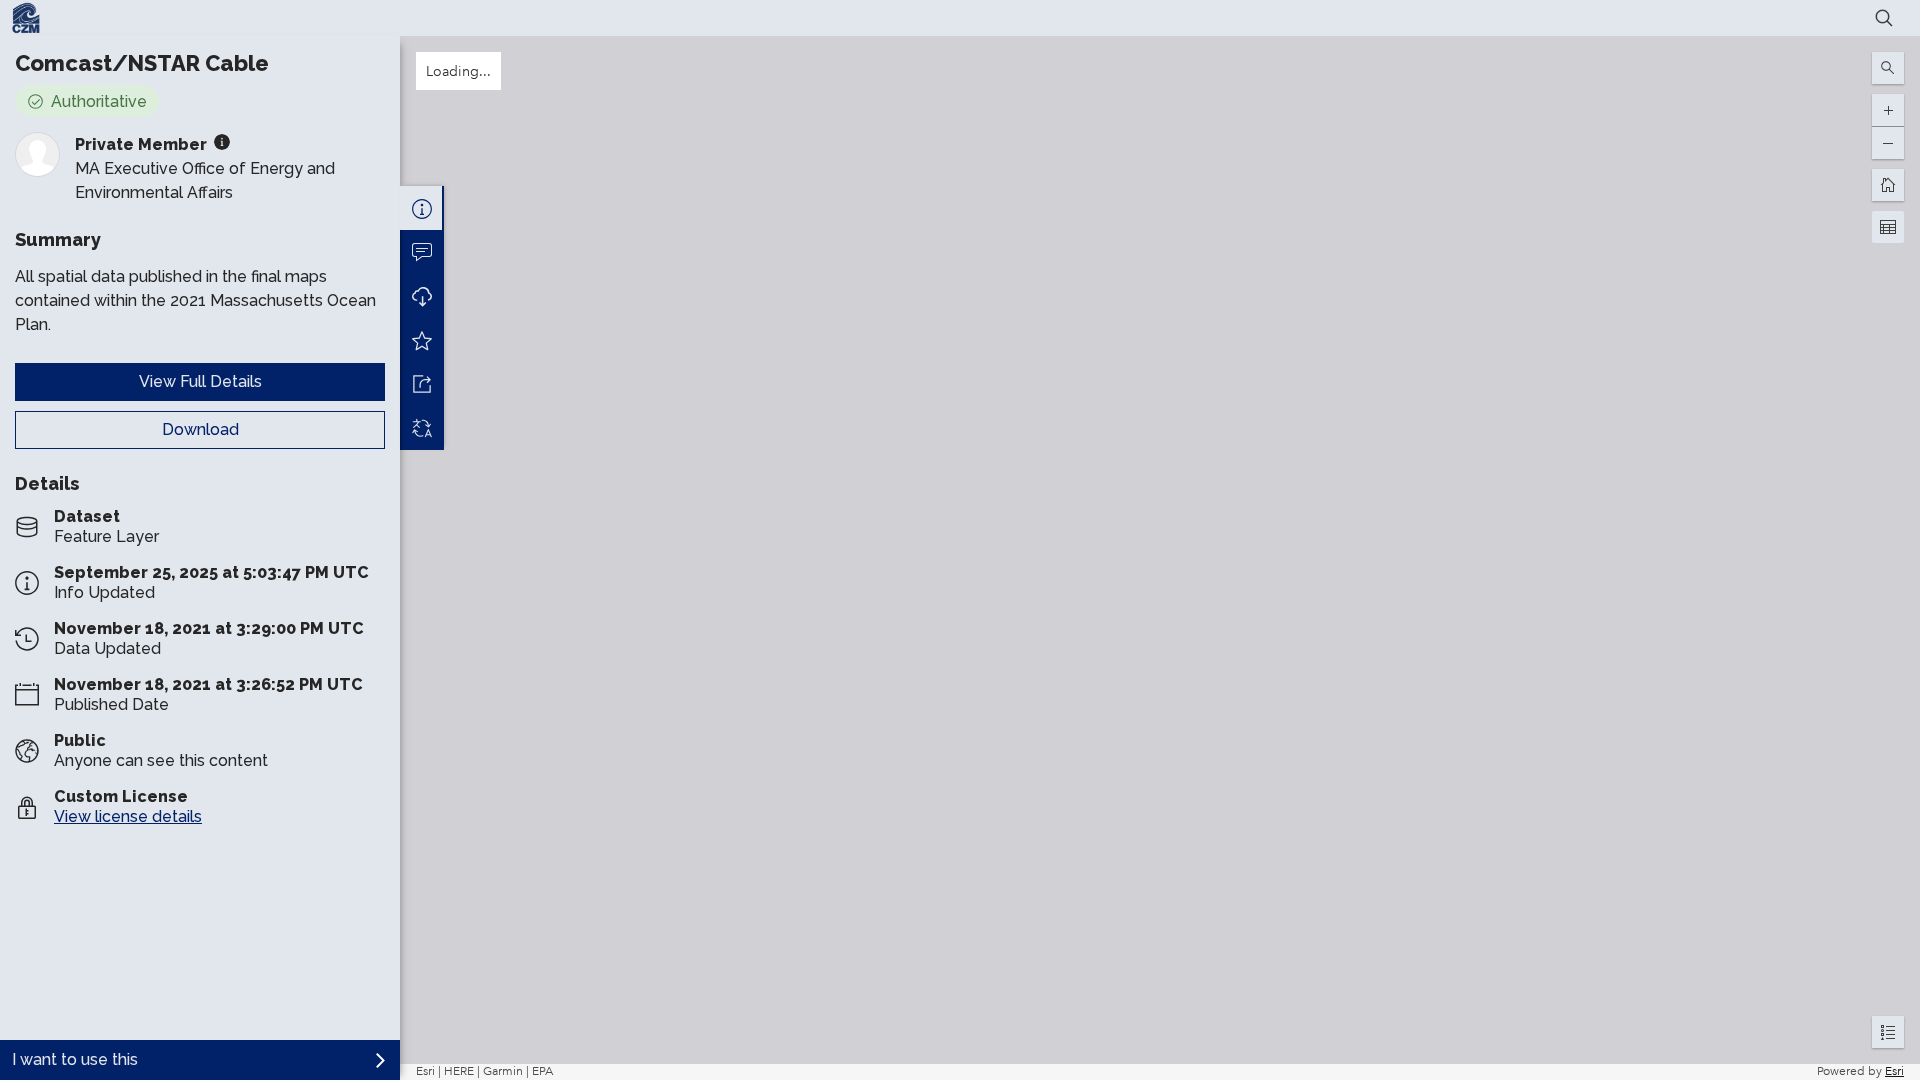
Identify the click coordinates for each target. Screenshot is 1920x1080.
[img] (222, 142)
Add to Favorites (422, 340)
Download (200, 429)
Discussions (422, 252)
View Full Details (200, 381)
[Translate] (422, 428)
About (422, 208)
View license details (128, 816)
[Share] (422, 384)
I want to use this (75, 1059)
